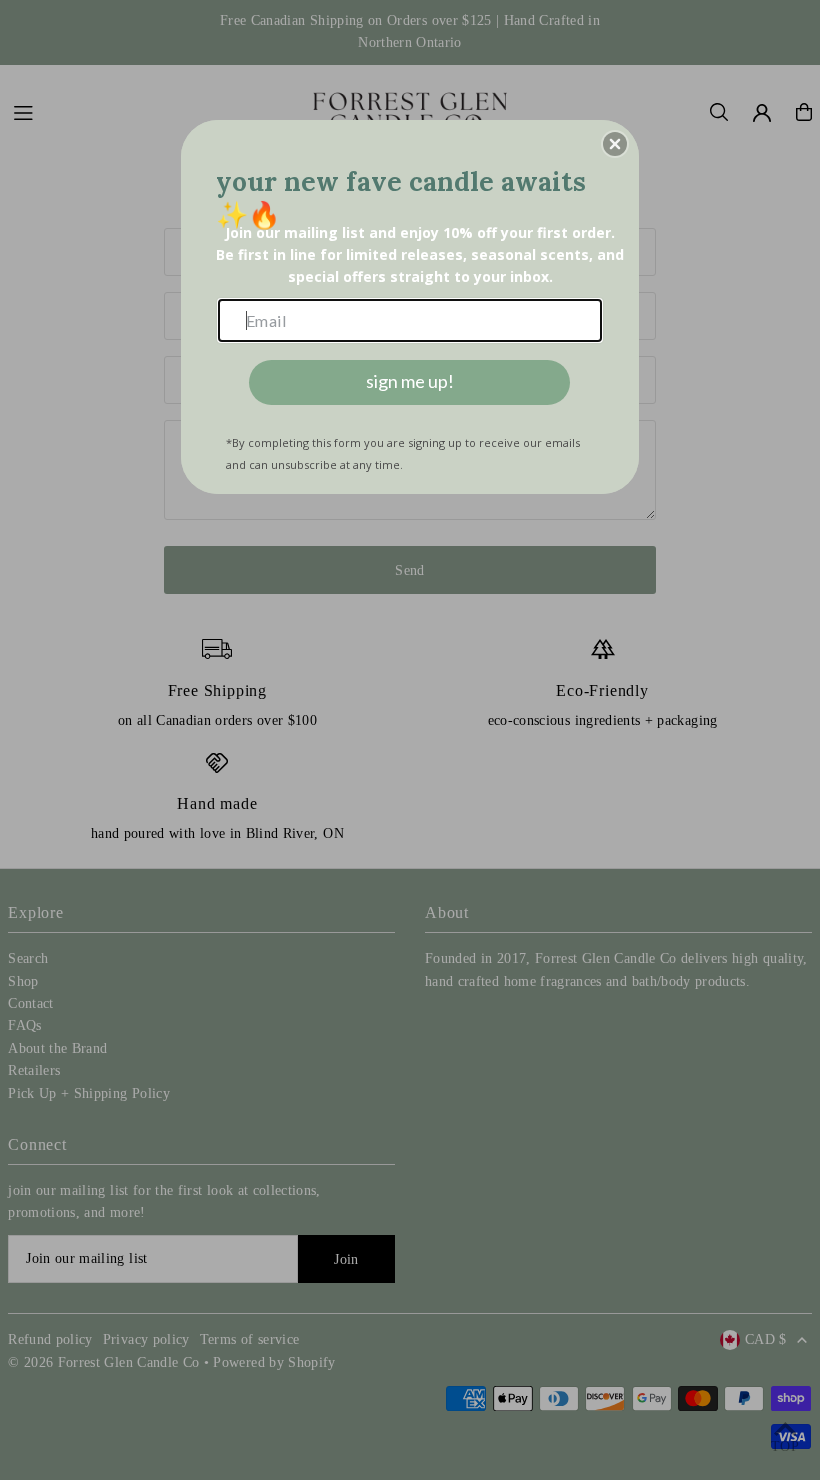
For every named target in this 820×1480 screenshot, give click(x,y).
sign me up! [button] (410, 381)
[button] (615, 144)
